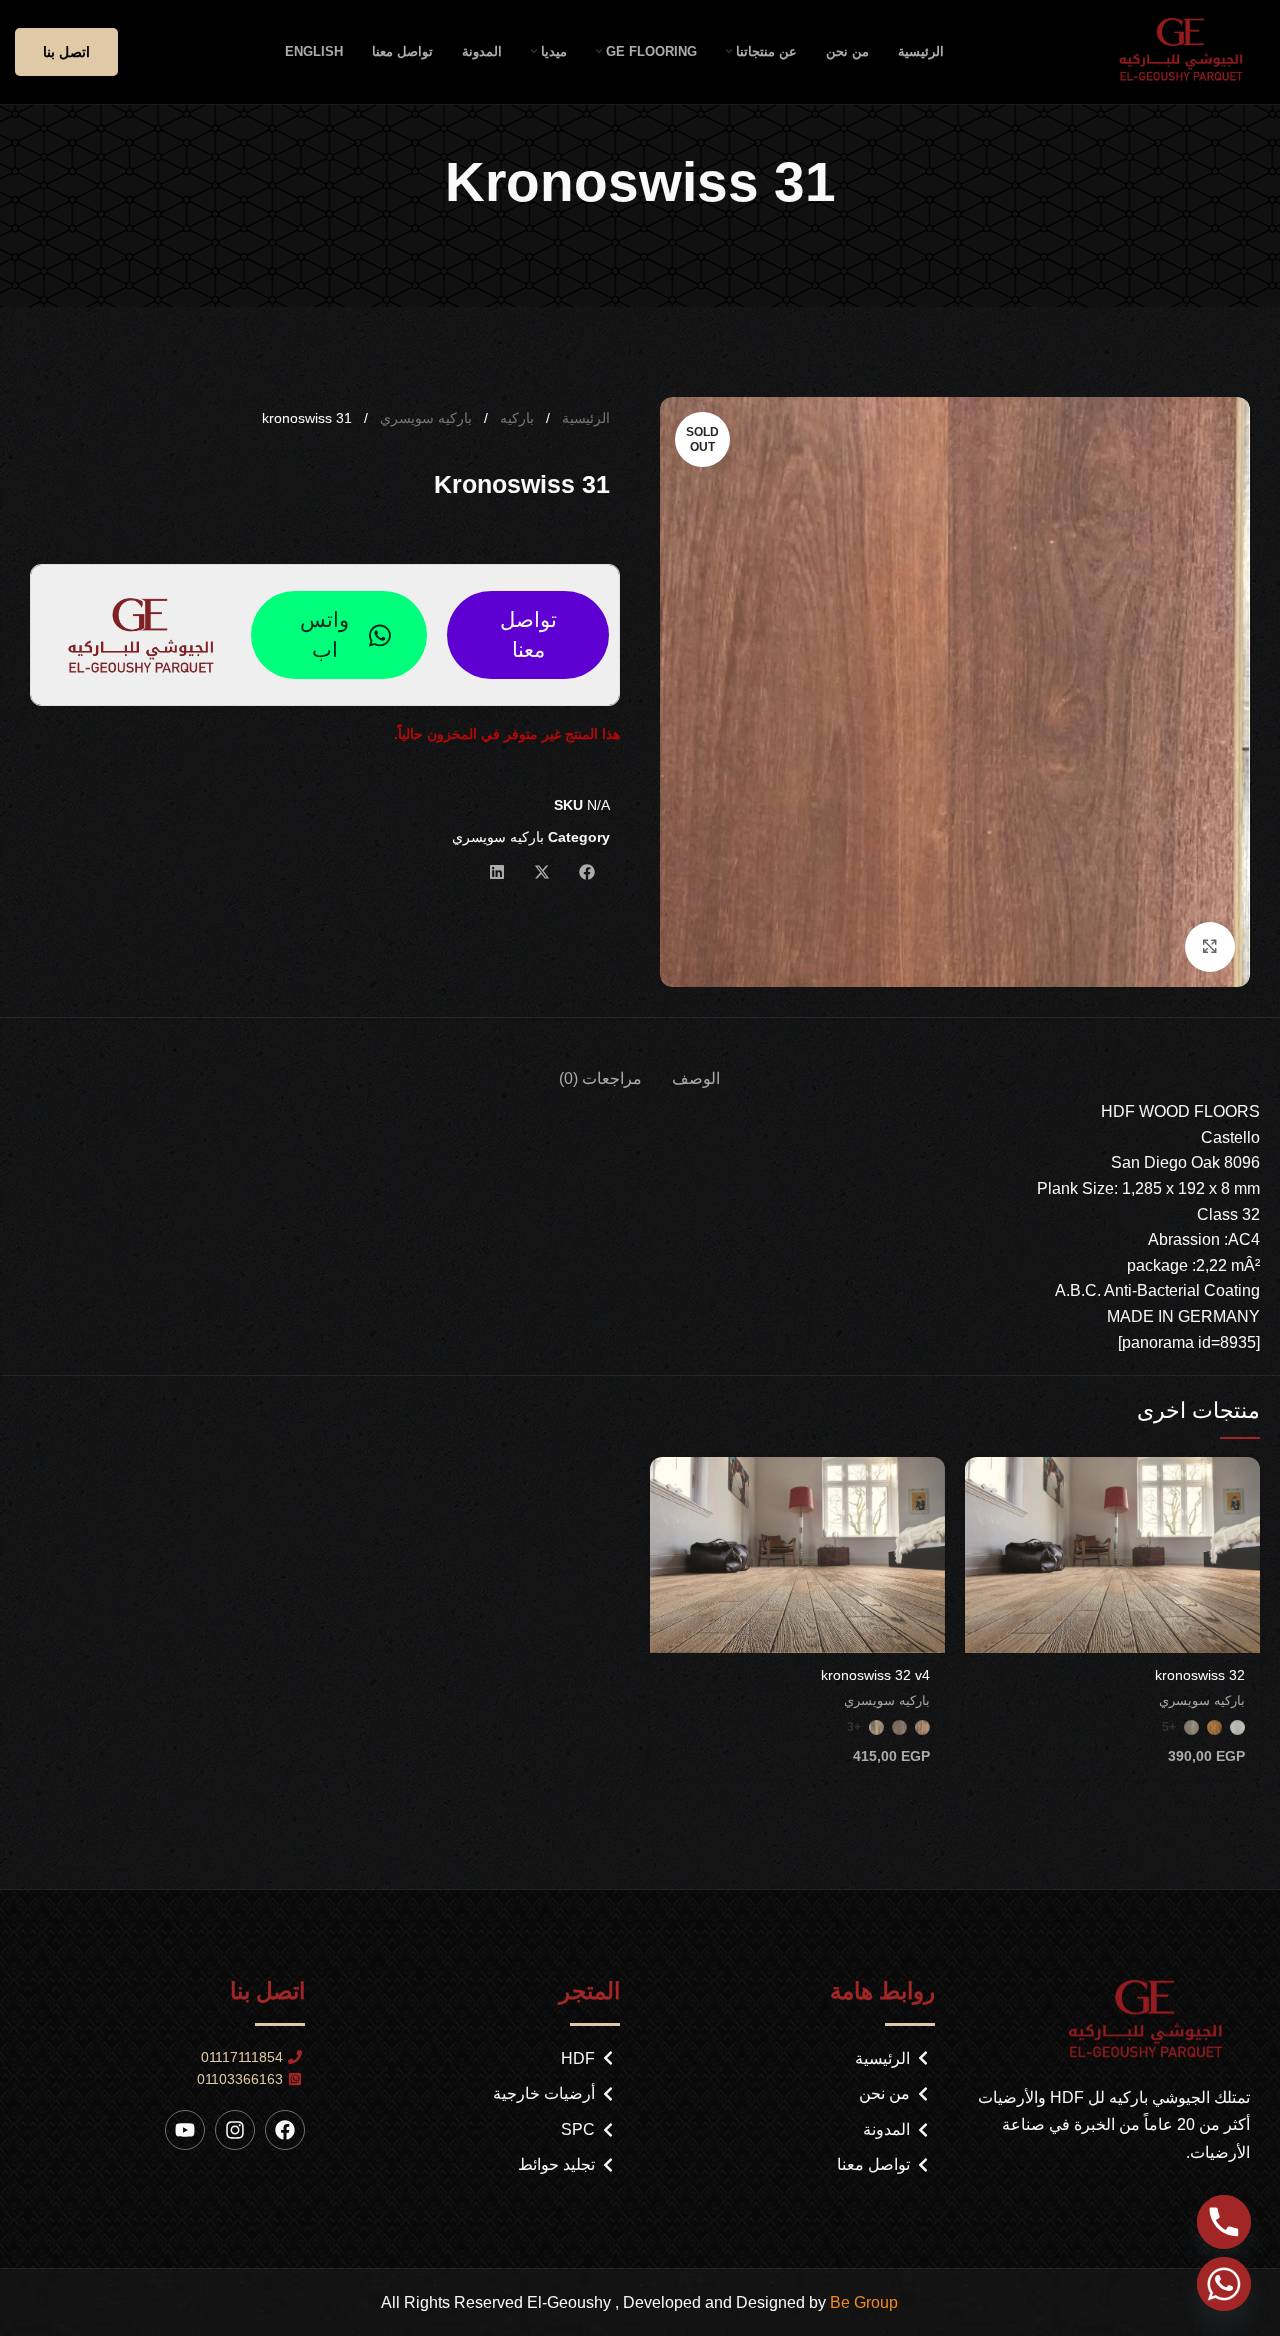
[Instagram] (235, 2130)
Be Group (864, 2302)
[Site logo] (1187, 51)
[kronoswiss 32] (1112, 1555)
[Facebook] (285, 2130)
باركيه (515, 418)
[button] (587, 872)
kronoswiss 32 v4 (875, 1675)
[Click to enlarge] (1210, 947)
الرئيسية (584, 418)
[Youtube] (185, 2130)
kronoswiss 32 (1200, 1675)
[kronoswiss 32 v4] (797, 1555)
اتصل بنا (66, 52)
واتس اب (324, 634)
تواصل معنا (528, 634)
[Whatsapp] (1224, 2284)
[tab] (696, 1068)
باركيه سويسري (424, 418)
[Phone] (1224, 2222)
